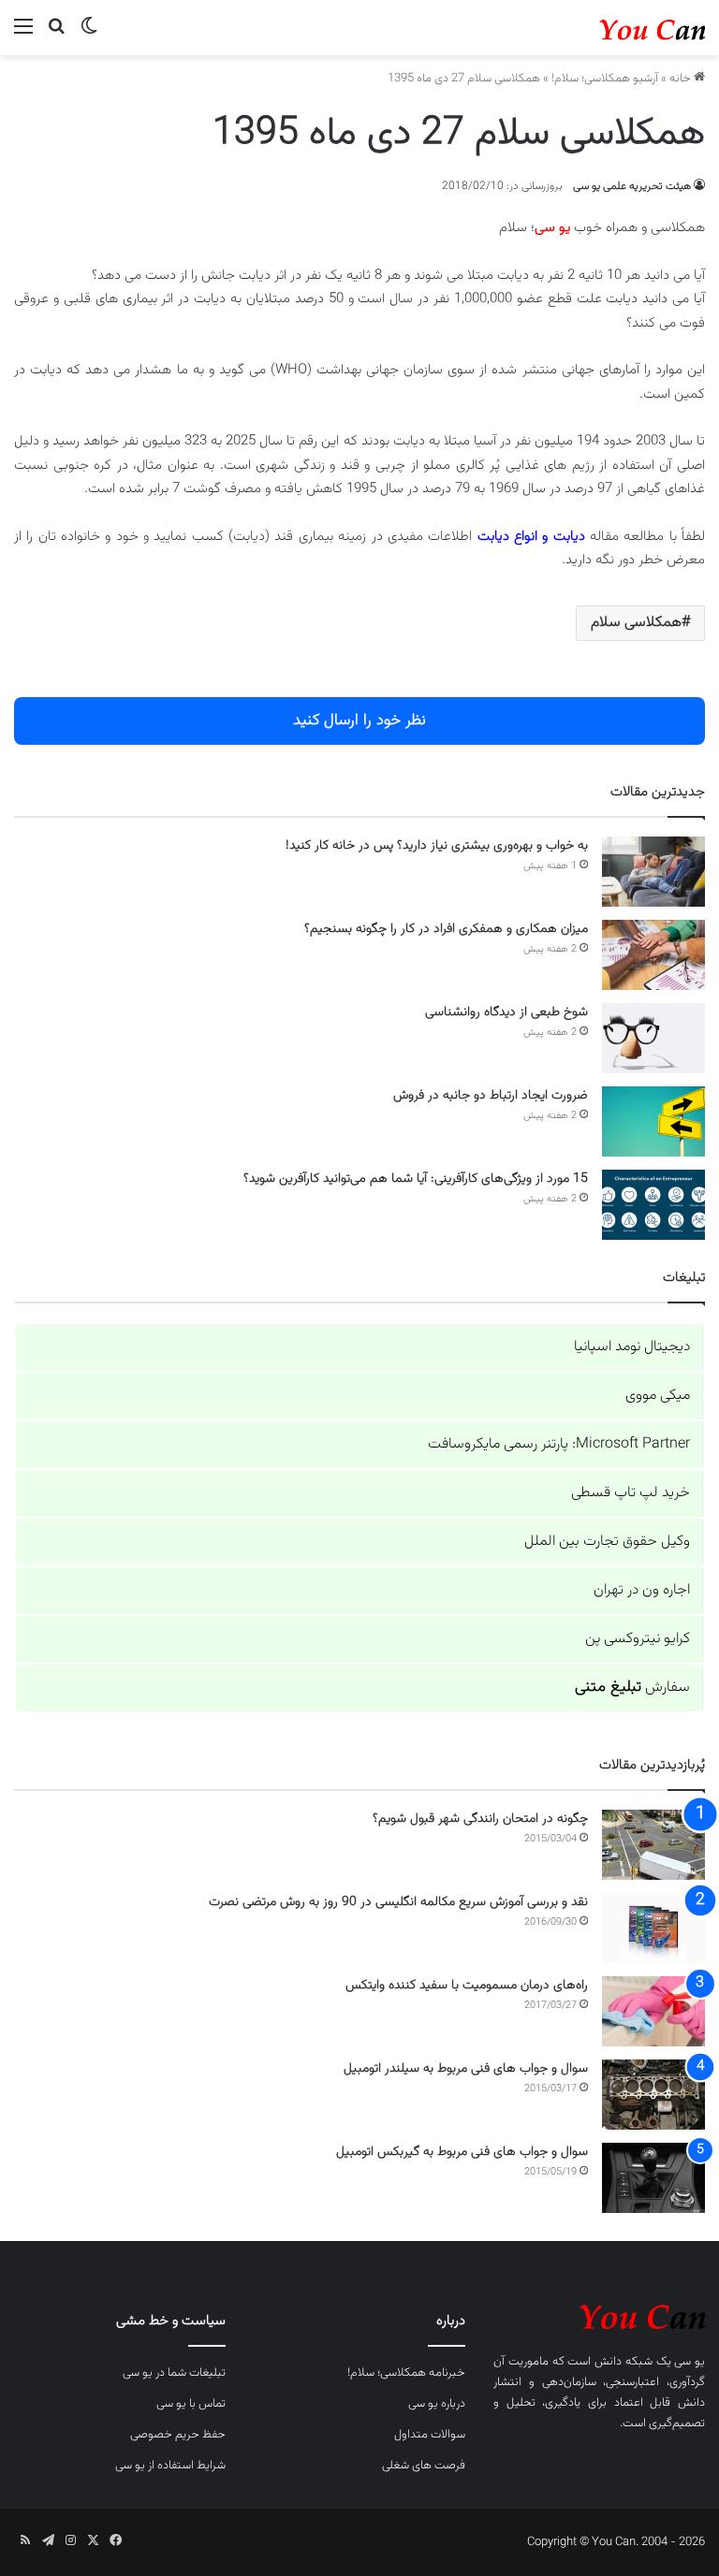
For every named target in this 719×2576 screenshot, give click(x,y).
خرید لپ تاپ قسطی (631, 1493)
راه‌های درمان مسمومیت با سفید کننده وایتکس (467, 1986)
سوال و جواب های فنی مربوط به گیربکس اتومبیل (462, 2152)
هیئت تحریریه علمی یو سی (632, 186)
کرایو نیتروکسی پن (638, 1639)
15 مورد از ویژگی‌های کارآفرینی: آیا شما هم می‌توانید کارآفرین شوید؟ (416, 1179)
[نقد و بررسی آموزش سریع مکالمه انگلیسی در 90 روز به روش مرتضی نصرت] (653, 1928)
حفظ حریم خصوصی (178, 2435)
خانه (682, 79)
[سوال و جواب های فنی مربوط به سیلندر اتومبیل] (653, 2095)
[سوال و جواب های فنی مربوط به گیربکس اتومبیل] (653, 2178)
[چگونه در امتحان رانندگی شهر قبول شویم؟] (653, 1845)
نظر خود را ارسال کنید (359, 720)
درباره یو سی (437, 2404)
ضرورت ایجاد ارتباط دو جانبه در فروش (491, 1096)
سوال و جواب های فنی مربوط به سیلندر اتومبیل (466, 2069)
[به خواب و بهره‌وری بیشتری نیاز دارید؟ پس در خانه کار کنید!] (653, 872)
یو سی (690, 2362)
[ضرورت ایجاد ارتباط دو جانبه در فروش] (653, 1121)
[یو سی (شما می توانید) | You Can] (599, 2314)
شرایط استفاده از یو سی (170, 2466)
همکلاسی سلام (636, 623)
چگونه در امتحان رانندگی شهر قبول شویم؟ (480, 1819)
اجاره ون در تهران (642, 1590)
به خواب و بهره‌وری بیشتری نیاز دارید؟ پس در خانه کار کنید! (437, 846)
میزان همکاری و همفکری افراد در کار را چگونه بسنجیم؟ (446, 929)
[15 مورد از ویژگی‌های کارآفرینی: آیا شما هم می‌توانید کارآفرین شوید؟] (653, 1205)
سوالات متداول (430, 2435)
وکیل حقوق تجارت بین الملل (607, 1542)
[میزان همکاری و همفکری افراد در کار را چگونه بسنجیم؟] (653, 955)
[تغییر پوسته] (89, 35)
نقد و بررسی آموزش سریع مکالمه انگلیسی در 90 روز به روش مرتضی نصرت (398, 1902)
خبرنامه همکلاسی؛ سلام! (406, 2373)
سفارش (632, 1688)
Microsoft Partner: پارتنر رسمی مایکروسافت (559, 1444)
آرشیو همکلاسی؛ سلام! (605, 79)
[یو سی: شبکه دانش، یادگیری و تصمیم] (616, 28)
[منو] (23, 35)
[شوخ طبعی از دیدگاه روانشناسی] (653, 1038)
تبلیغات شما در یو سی (174, 2373)
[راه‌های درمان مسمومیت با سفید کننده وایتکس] (653, 2011)
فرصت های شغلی (424, 2466)
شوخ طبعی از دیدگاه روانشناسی (506, 1012)
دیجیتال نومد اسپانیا (632, 1347)
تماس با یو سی (191, 2404)
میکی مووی (658, 1396)
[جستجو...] (56, 35)
